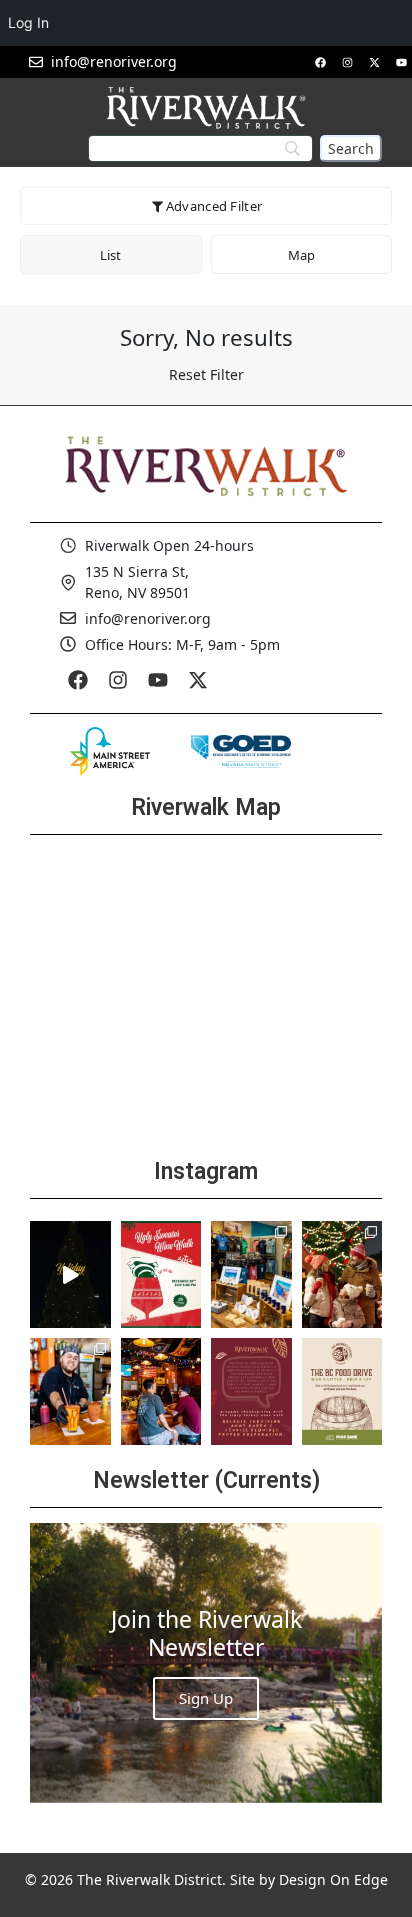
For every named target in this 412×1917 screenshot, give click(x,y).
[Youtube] (401, 62)
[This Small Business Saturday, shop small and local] (251, 1274)
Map (301, 255)
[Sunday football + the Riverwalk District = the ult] (161, 1391)
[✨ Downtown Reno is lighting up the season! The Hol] (342, 1274)
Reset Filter (206, 374)
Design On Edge (333, 1879)
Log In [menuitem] (28, 22)
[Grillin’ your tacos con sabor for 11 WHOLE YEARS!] (70, 1391)
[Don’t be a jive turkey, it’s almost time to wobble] (251, 1391)
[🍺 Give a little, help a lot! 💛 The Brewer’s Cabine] (342, 1391)
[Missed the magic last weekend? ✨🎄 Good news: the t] (70, 1274)
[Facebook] (320, 62)
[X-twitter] (374, 62)
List (110, 255)
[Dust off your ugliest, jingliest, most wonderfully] (161, 1274)
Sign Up (206, 1698)
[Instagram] (347, 62)
